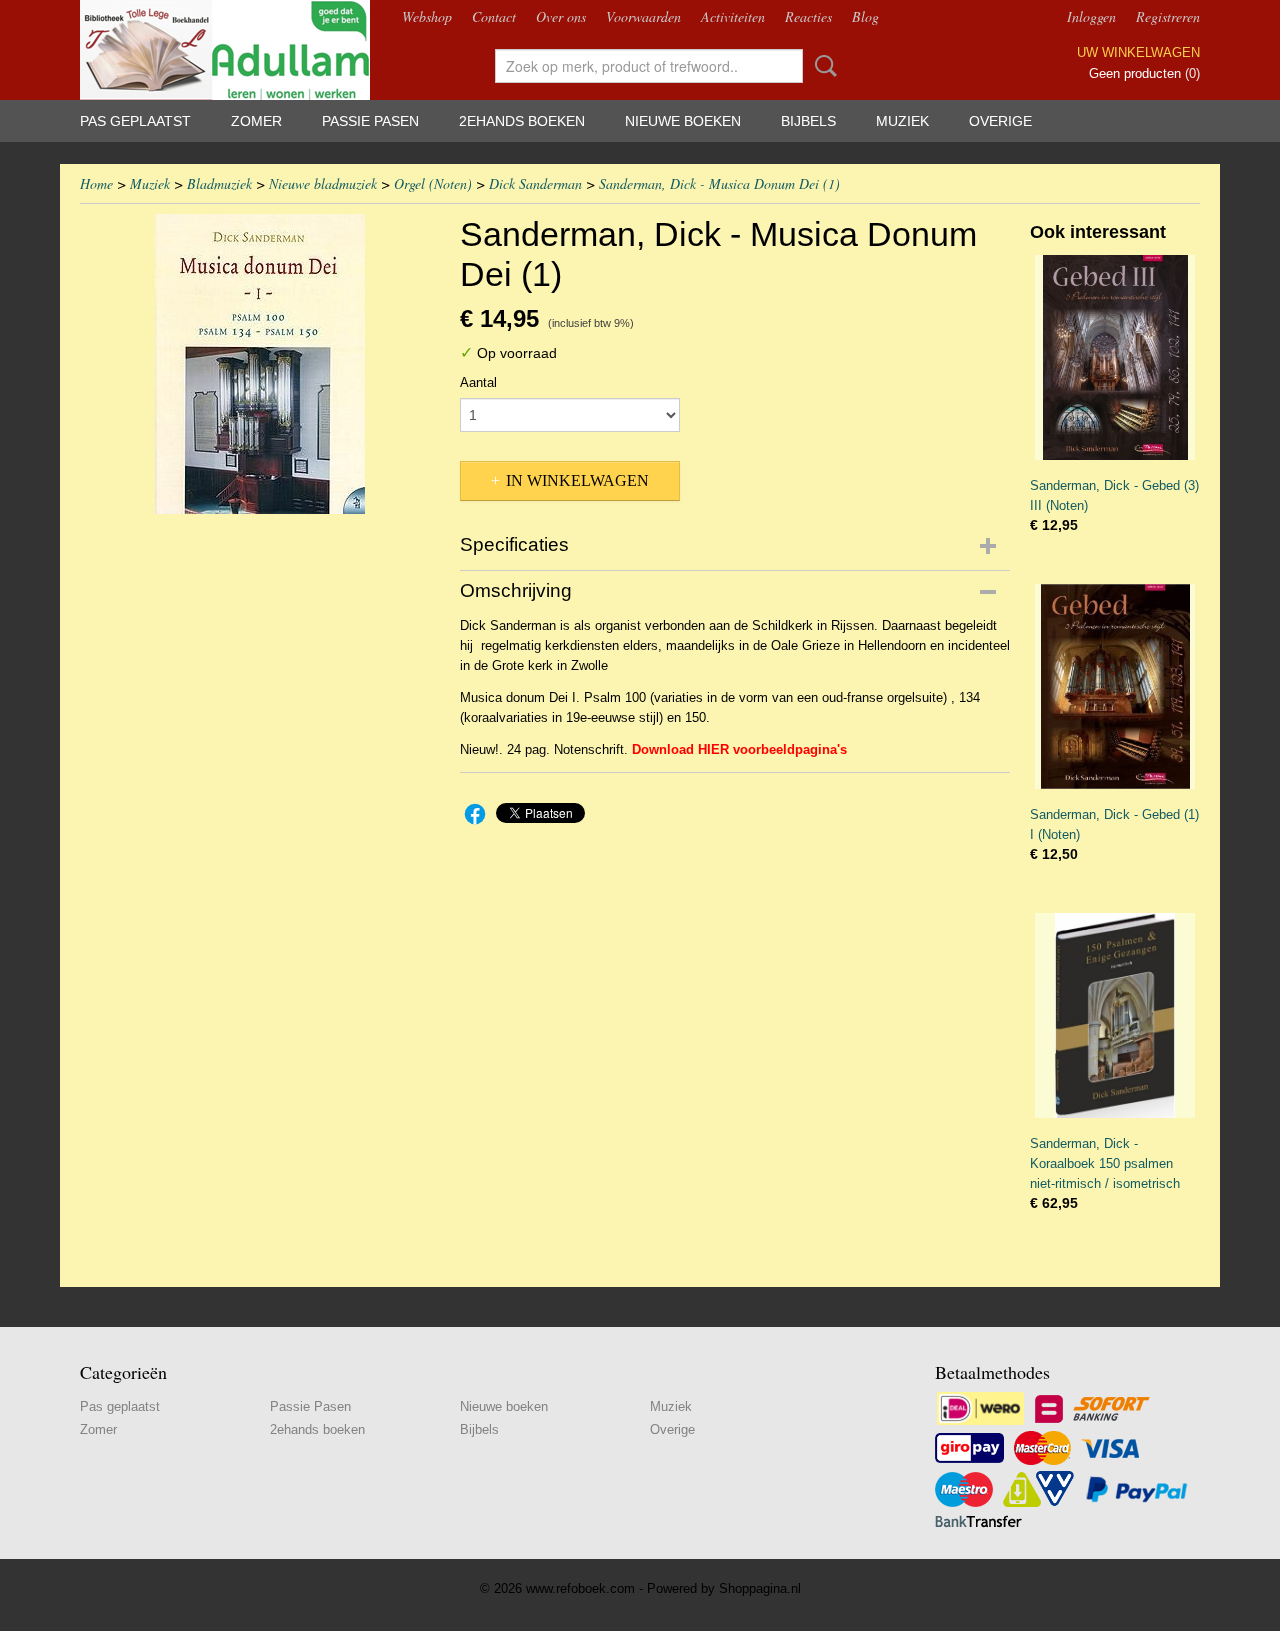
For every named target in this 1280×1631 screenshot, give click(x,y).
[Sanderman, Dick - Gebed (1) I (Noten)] (1115, 686)
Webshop (427, 16)
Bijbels (808, 121)
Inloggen (1091, 16)
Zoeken (822, 66)
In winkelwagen (577, 480)
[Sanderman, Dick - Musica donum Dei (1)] (260, 364)
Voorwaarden (643, 16)
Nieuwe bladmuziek (323, 183)
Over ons (561, 16)
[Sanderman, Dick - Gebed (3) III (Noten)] (1115, 357)
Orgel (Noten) (433, 183)
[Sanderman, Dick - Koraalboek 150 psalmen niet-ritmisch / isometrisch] (1115, 1015)
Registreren (1168, 16)
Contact (494, 16)
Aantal (478, 382)
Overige (1000, 121)
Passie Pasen (370, 121)
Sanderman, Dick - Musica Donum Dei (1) (719, 183)
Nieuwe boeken (683, 121)
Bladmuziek (219, 183)
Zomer (256, 121)
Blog (865, 16)
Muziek (902, 121)
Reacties (808, 16)
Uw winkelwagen (1138, 52)
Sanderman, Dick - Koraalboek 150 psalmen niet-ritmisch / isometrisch (1105, 1163)
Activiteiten (733, 16)
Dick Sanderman (535, 183)
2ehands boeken (522, 121)
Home (96, 183)
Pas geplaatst (135, 121)
